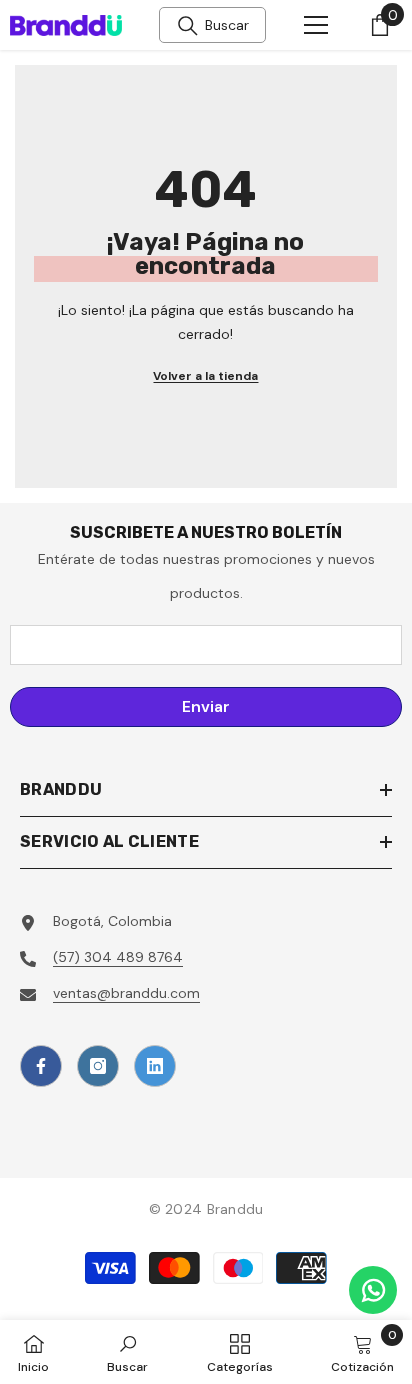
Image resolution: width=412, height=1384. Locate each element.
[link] (127, 1352)
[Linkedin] (155, 1066)
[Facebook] (41, 1066)
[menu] (316, 25)
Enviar (206, 706)
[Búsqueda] (188, 26)
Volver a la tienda (205, 376)
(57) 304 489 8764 (118, 957)
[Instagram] (98, 1066)
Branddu (235, 1209)
